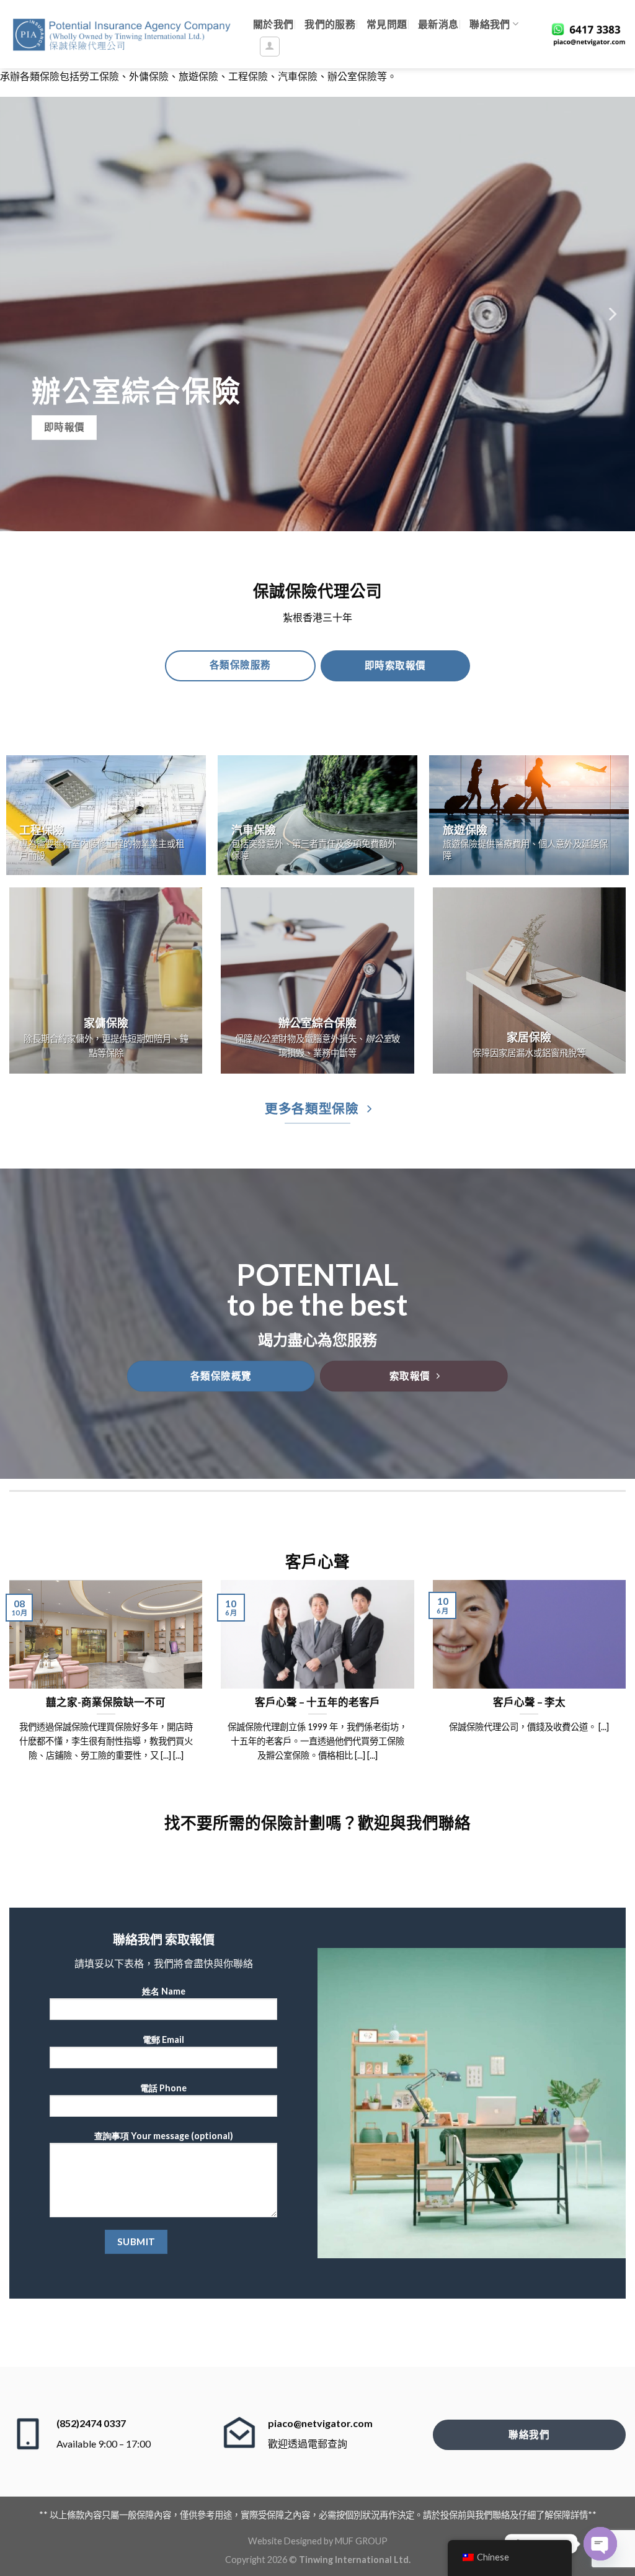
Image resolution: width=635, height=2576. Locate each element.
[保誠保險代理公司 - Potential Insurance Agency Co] (122, 34)
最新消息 (438, 24)
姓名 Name (164, 1991)
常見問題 (387, 24)
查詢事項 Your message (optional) (164, 2136)
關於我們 (273, 24)
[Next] (611, 314)
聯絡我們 (490, 24)
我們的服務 (330, 24)
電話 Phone (163, 2088)
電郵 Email (163, 2040)
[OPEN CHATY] (600, 2544)
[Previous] (24, 314)
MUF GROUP (361, 2541)
